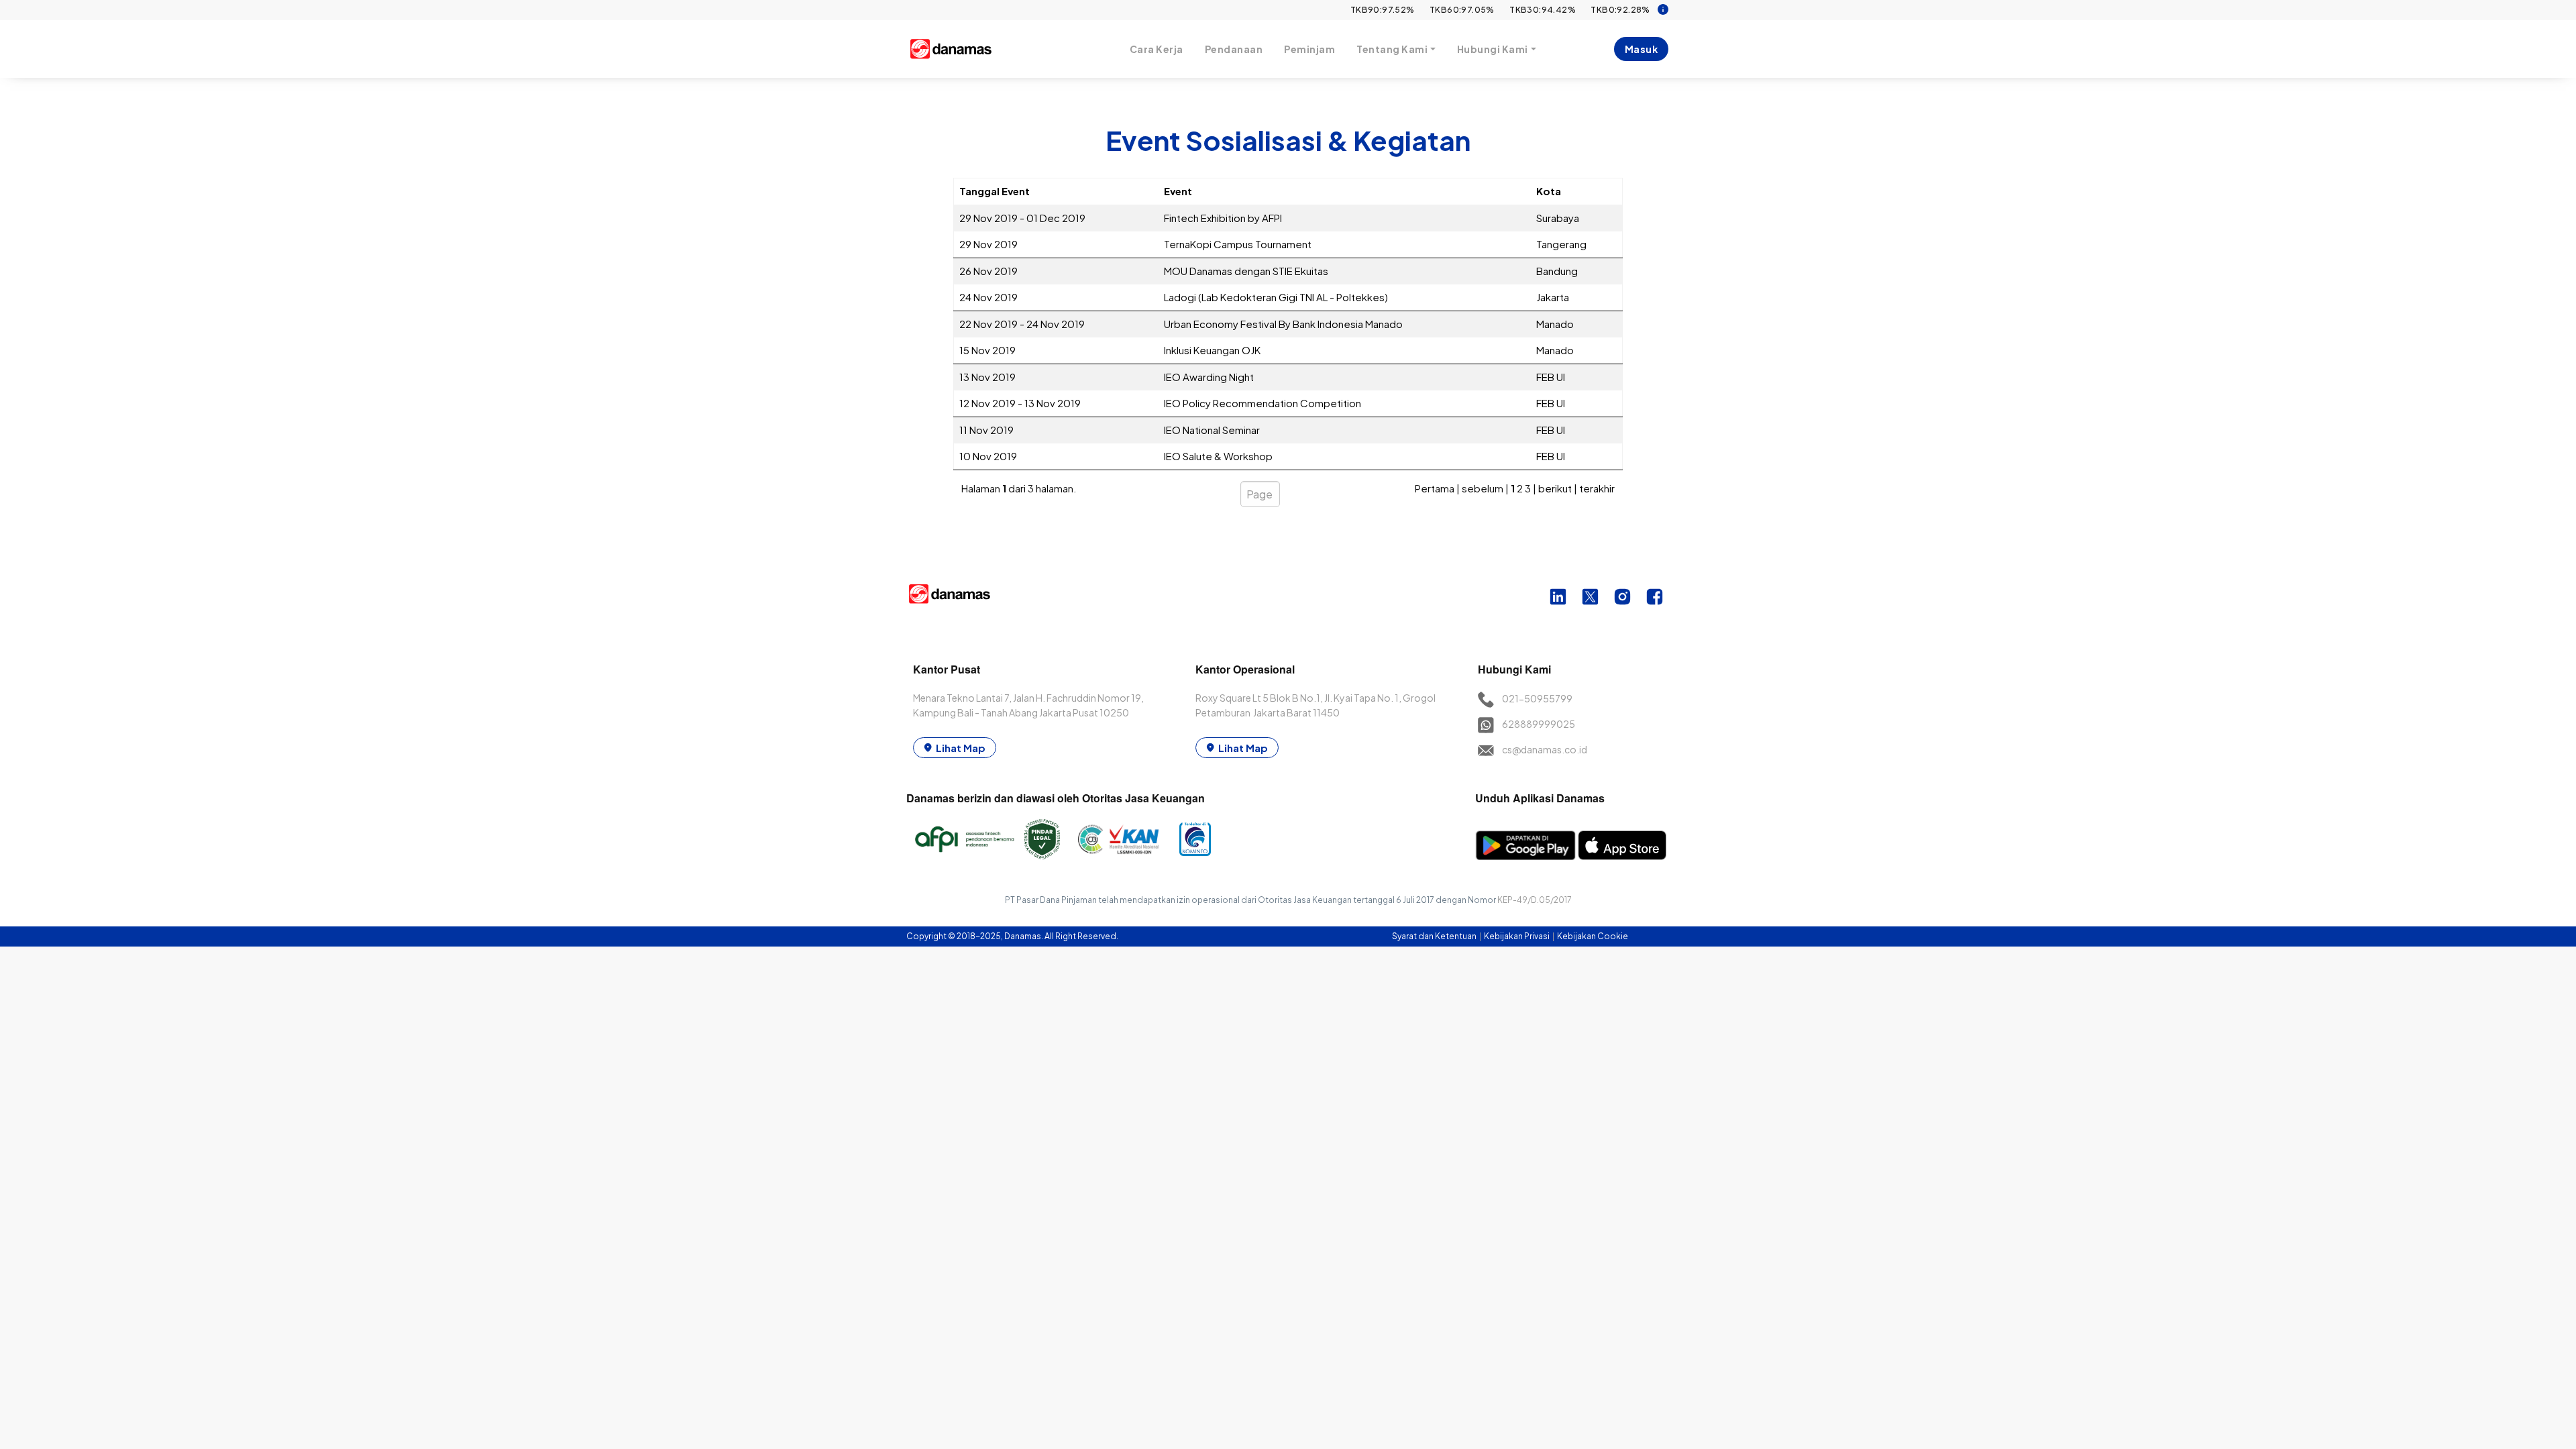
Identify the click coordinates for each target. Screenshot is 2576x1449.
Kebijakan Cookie (1593, 936)
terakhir (1597, 488)
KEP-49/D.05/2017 (1535, 900)
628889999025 (1539, 724)
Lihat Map (961, 748)
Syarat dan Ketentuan (1435, 936)
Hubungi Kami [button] (1493, 49)
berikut (1555, 488)
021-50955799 (1537, 698)
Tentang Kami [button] (1392, 49)
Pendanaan (1234, 49)
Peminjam (1309, 49)
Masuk (1642, 49)
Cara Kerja (1157, 49)
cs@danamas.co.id (1545, 749)
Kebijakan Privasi (1517, 936)
